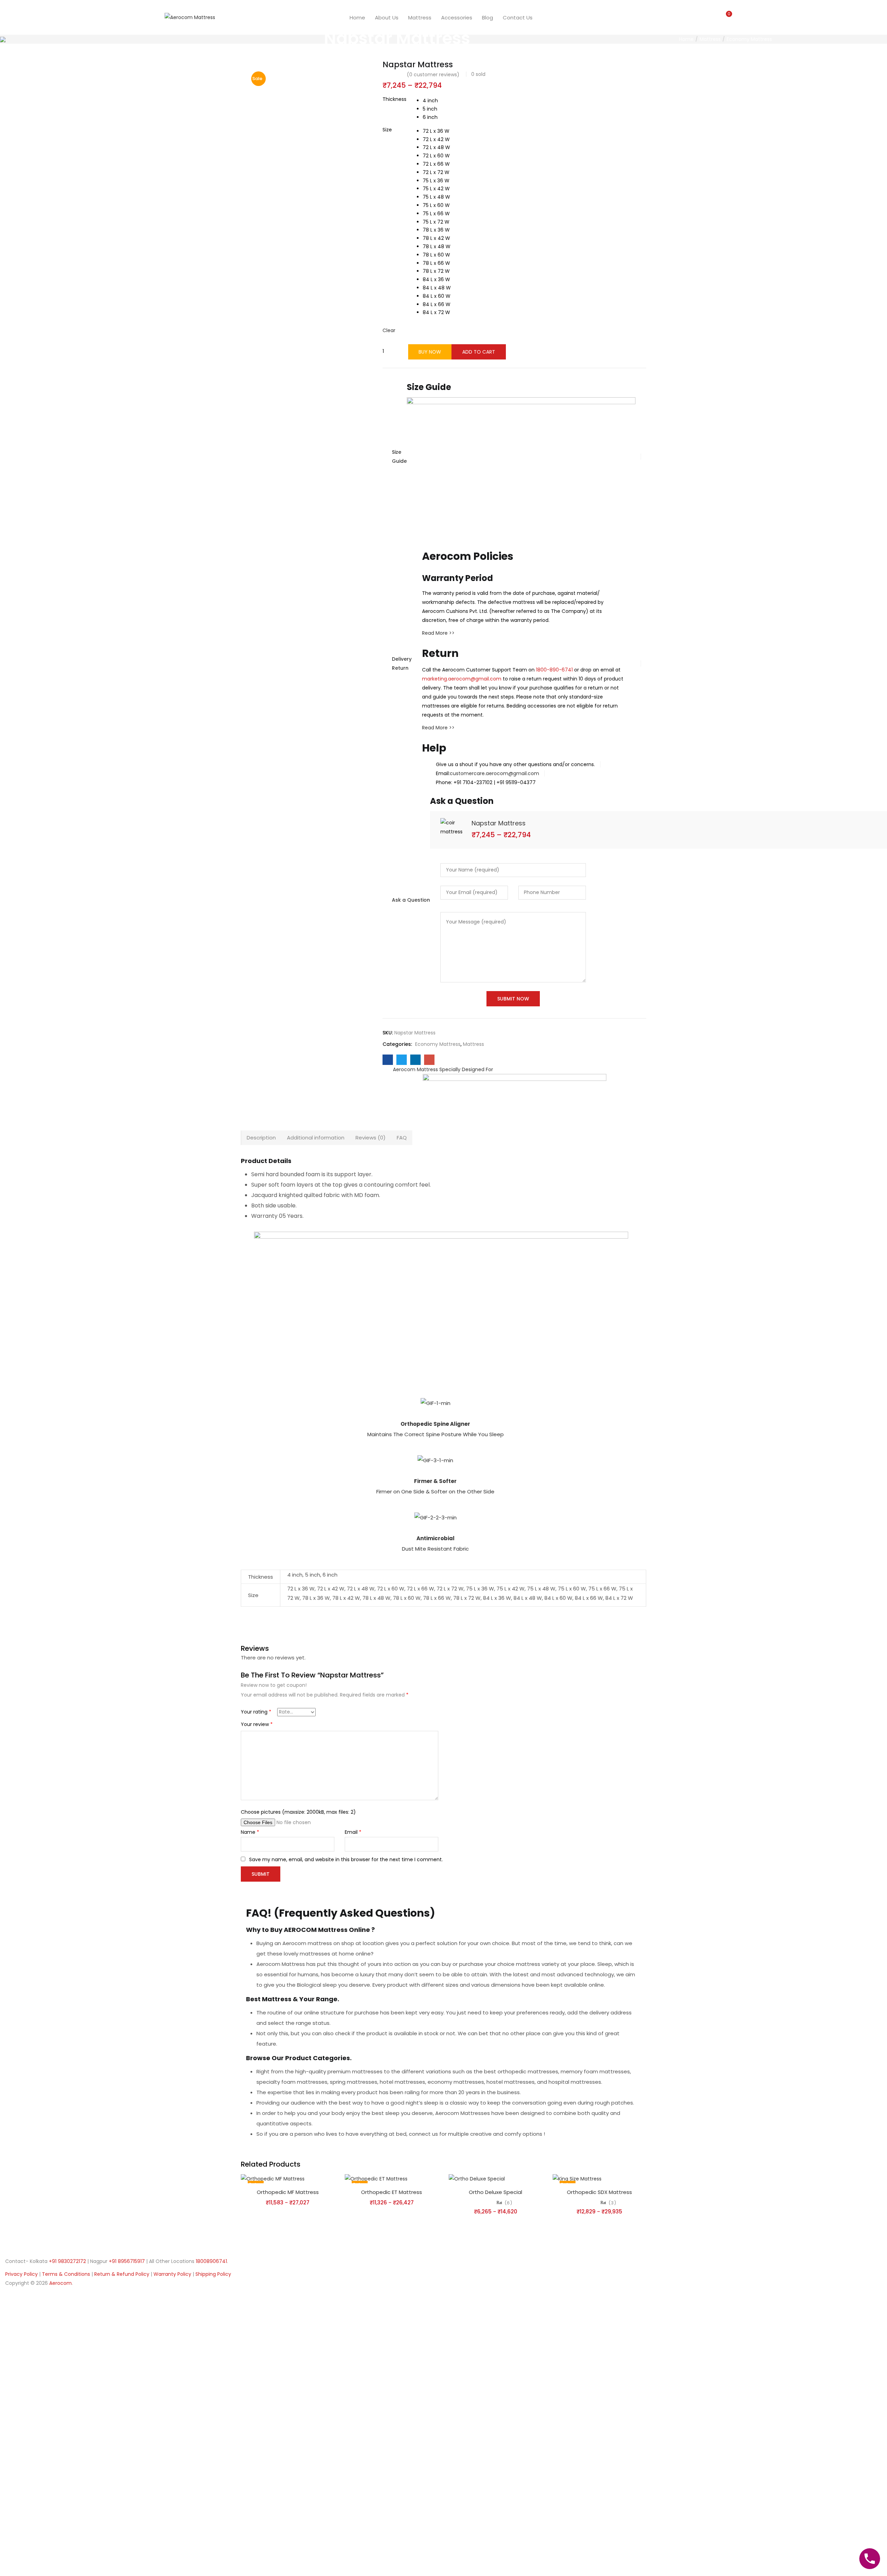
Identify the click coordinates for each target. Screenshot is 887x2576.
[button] (727, 17)
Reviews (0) (371, 1138)
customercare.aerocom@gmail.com (494, 773)
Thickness (394, 99)
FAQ (402, 1138)
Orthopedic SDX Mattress (599, 2192)
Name (250, 1832)
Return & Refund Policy (122, 2274)
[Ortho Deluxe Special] (477, 2178)
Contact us (518, 18)
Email (353, 1832)
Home (357, 18)
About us (387, 18)
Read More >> (438, 633)
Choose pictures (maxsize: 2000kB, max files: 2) (298, 1812)
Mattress (420, 18)
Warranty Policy (173, 2274)
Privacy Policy (22, 2274)
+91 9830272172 (67, 2261)
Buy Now (430, 352)
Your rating (256, 1712)
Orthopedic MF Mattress (288, 2192)
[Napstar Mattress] (388, 1060)
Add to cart (479, 352)
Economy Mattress (749, 39)
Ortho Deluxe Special (495, 2192)
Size (387, 130)
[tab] (261, 1138)
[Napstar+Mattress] (402, 1060)
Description (261, 1138)
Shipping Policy (213, 2274)
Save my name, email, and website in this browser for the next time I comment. (346, 1859)
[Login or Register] (713, 17)
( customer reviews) (433, 75)
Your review (257, 1724)
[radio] (430, 101)
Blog (488, 18)
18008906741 (211, 2261)
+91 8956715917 (127, 2261)
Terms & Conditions (67, 2274)
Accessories (457, 18)
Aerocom (60, 2283)
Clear (389, 330)
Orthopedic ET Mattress (392, 2192)
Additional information (316, 1138)
